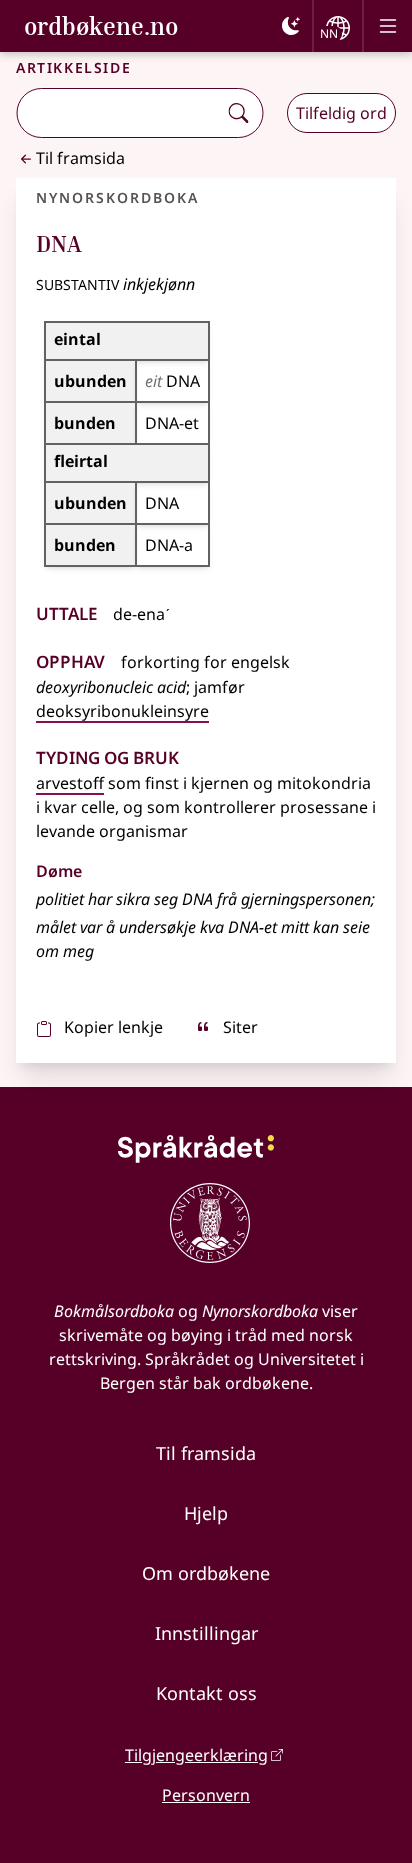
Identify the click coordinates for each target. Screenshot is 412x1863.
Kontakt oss (206, 1693)
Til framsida (80, 158)
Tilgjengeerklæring (196, 1755)
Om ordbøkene (206, 1573)
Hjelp (206, 1513)
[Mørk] (291, 26)
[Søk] (238, 113)
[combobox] (118, 113)
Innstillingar (206, 1633)
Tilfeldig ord (341, 113)
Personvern (206, 1795)
